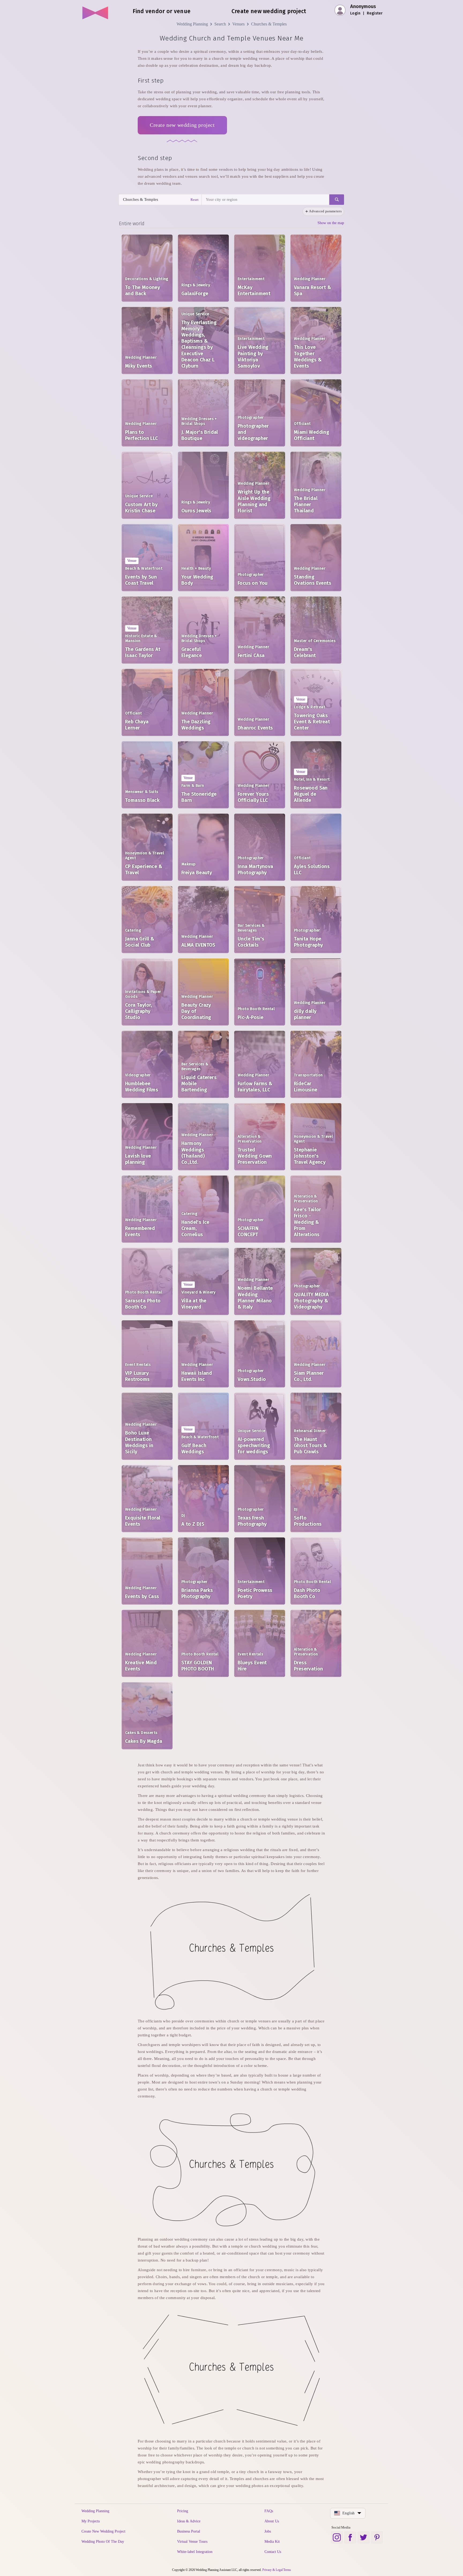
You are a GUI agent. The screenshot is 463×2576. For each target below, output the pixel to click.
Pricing (183, 2511)
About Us (272, 2521)
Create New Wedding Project (103, 2531)
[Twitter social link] (364, 2537)
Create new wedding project (182, 125)
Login (355, 13)
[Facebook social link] (350, 2537)
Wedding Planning (192, 24)
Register (375, 13)
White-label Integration (195, 2552)
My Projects (91, 2521)
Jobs (268, 2531)
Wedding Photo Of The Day (103, 2542)
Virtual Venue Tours (192, 2542)
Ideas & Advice (189, 2521)
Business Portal (189, 2531)
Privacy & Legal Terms (277, 2570)
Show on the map (331, 223)
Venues (238, 24)
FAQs (269, 2511)
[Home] (96, 11)
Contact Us (273, 2552)
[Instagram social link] (337, 2537)
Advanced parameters (325, 211)
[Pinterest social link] (377, 2537)
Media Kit (272, 2542)
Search (220, 24)
